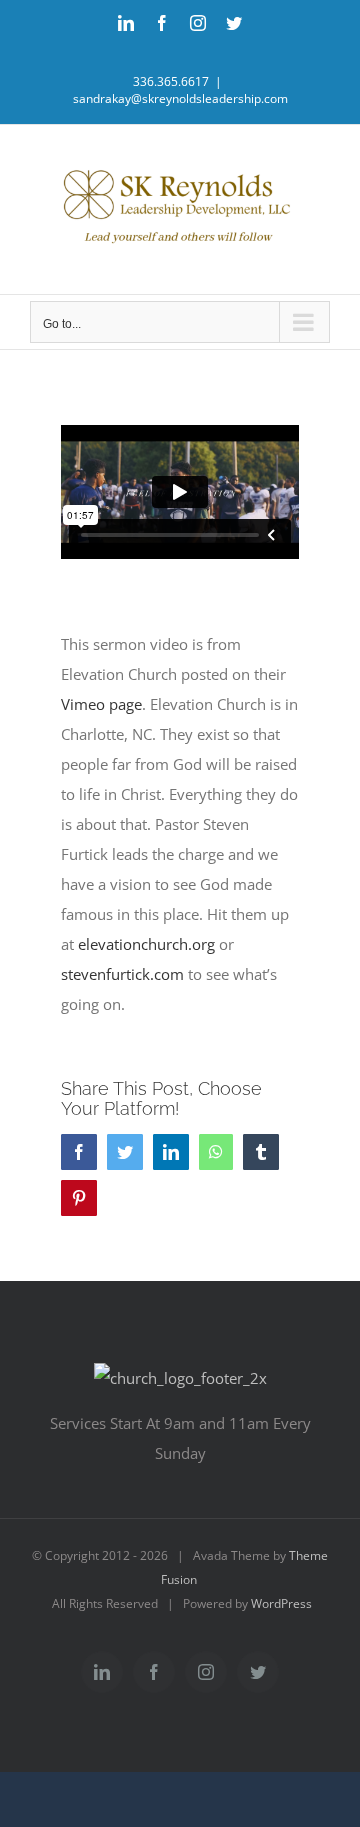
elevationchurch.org (146, 944)
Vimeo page (101, 704)
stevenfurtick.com (122, 974)
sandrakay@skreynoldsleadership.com (180, 98)
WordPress (281, 1603)
